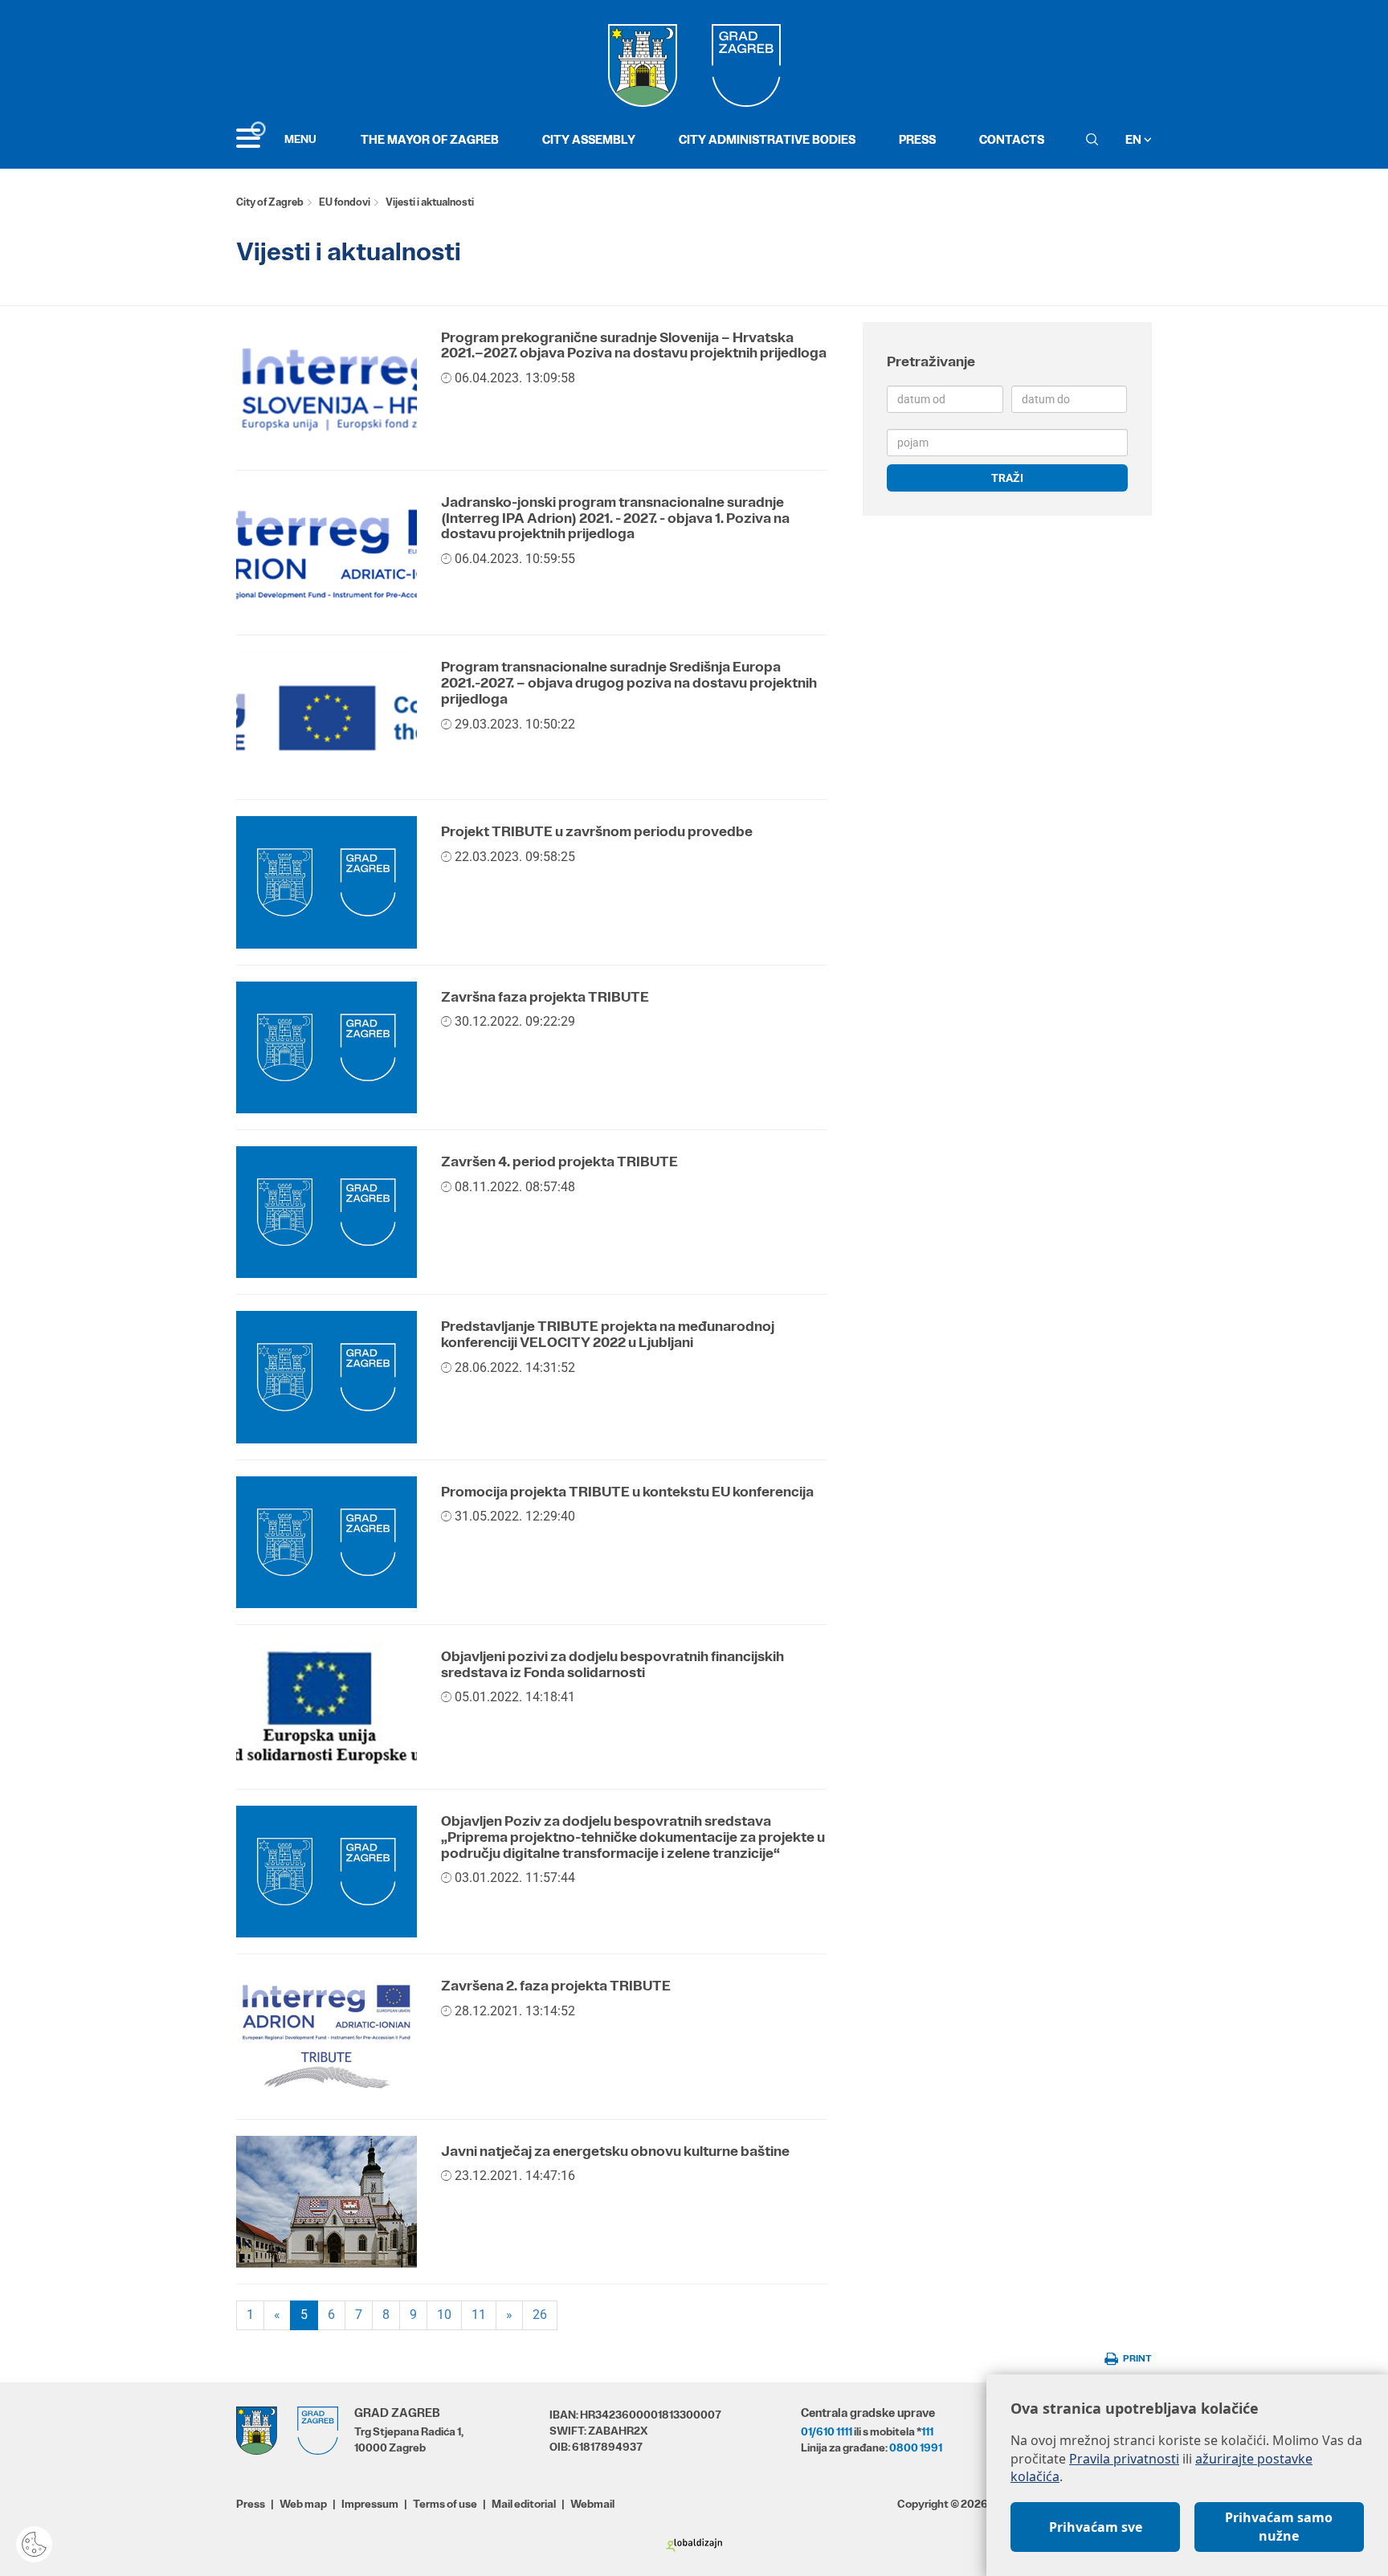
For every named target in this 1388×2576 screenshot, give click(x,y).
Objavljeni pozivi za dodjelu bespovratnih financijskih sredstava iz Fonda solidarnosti (612, 1664)
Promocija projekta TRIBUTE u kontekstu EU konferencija (627, 1492)
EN (1135, 139)
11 (479, 2315)
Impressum (370, 2504)
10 (444, 2315)
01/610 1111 (827, 2431)
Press (917, 139)
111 (927, 2431)
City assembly (589, 139)
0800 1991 (916, 2447)
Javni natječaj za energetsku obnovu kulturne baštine (615, 2151)
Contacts (1012, 139)
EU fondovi (345, 202)
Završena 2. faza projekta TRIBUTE (556, 1986)
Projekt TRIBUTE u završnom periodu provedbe (597, 831)
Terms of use (445, 2504)
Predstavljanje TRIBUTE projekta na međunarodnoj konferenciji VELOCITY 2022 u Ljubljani (608, 1334)
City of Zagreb (270, 202)
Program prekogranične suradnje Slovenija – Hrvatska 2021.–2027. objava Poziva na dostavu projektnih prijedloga (634, 345)
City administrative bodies (767, 139)
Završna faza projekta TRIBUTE (545, 997)
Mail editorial (524, 2504)
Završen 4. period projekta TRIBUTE (559, 1161)
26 (540, 2315)
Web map (303, 2504)
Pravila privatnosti (1124, 2459)
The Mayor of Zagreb (430, 139)
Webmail (592, 2504)
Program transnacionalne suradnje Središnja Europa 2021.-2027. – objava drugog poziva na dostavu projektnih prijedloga (629, 683)
